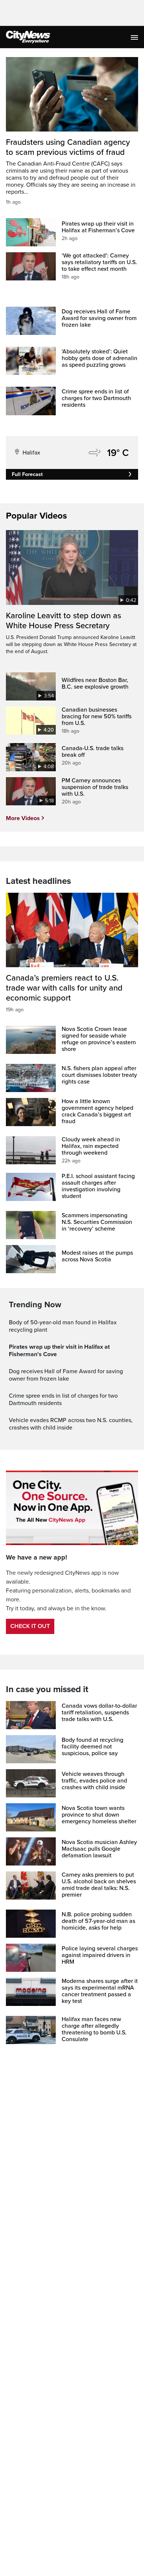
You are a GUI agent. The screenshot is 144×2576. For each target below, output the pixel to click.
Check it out (30, 1626)
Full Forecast (27, 474)
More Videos (23, 818)
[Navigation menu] (135, 37)
